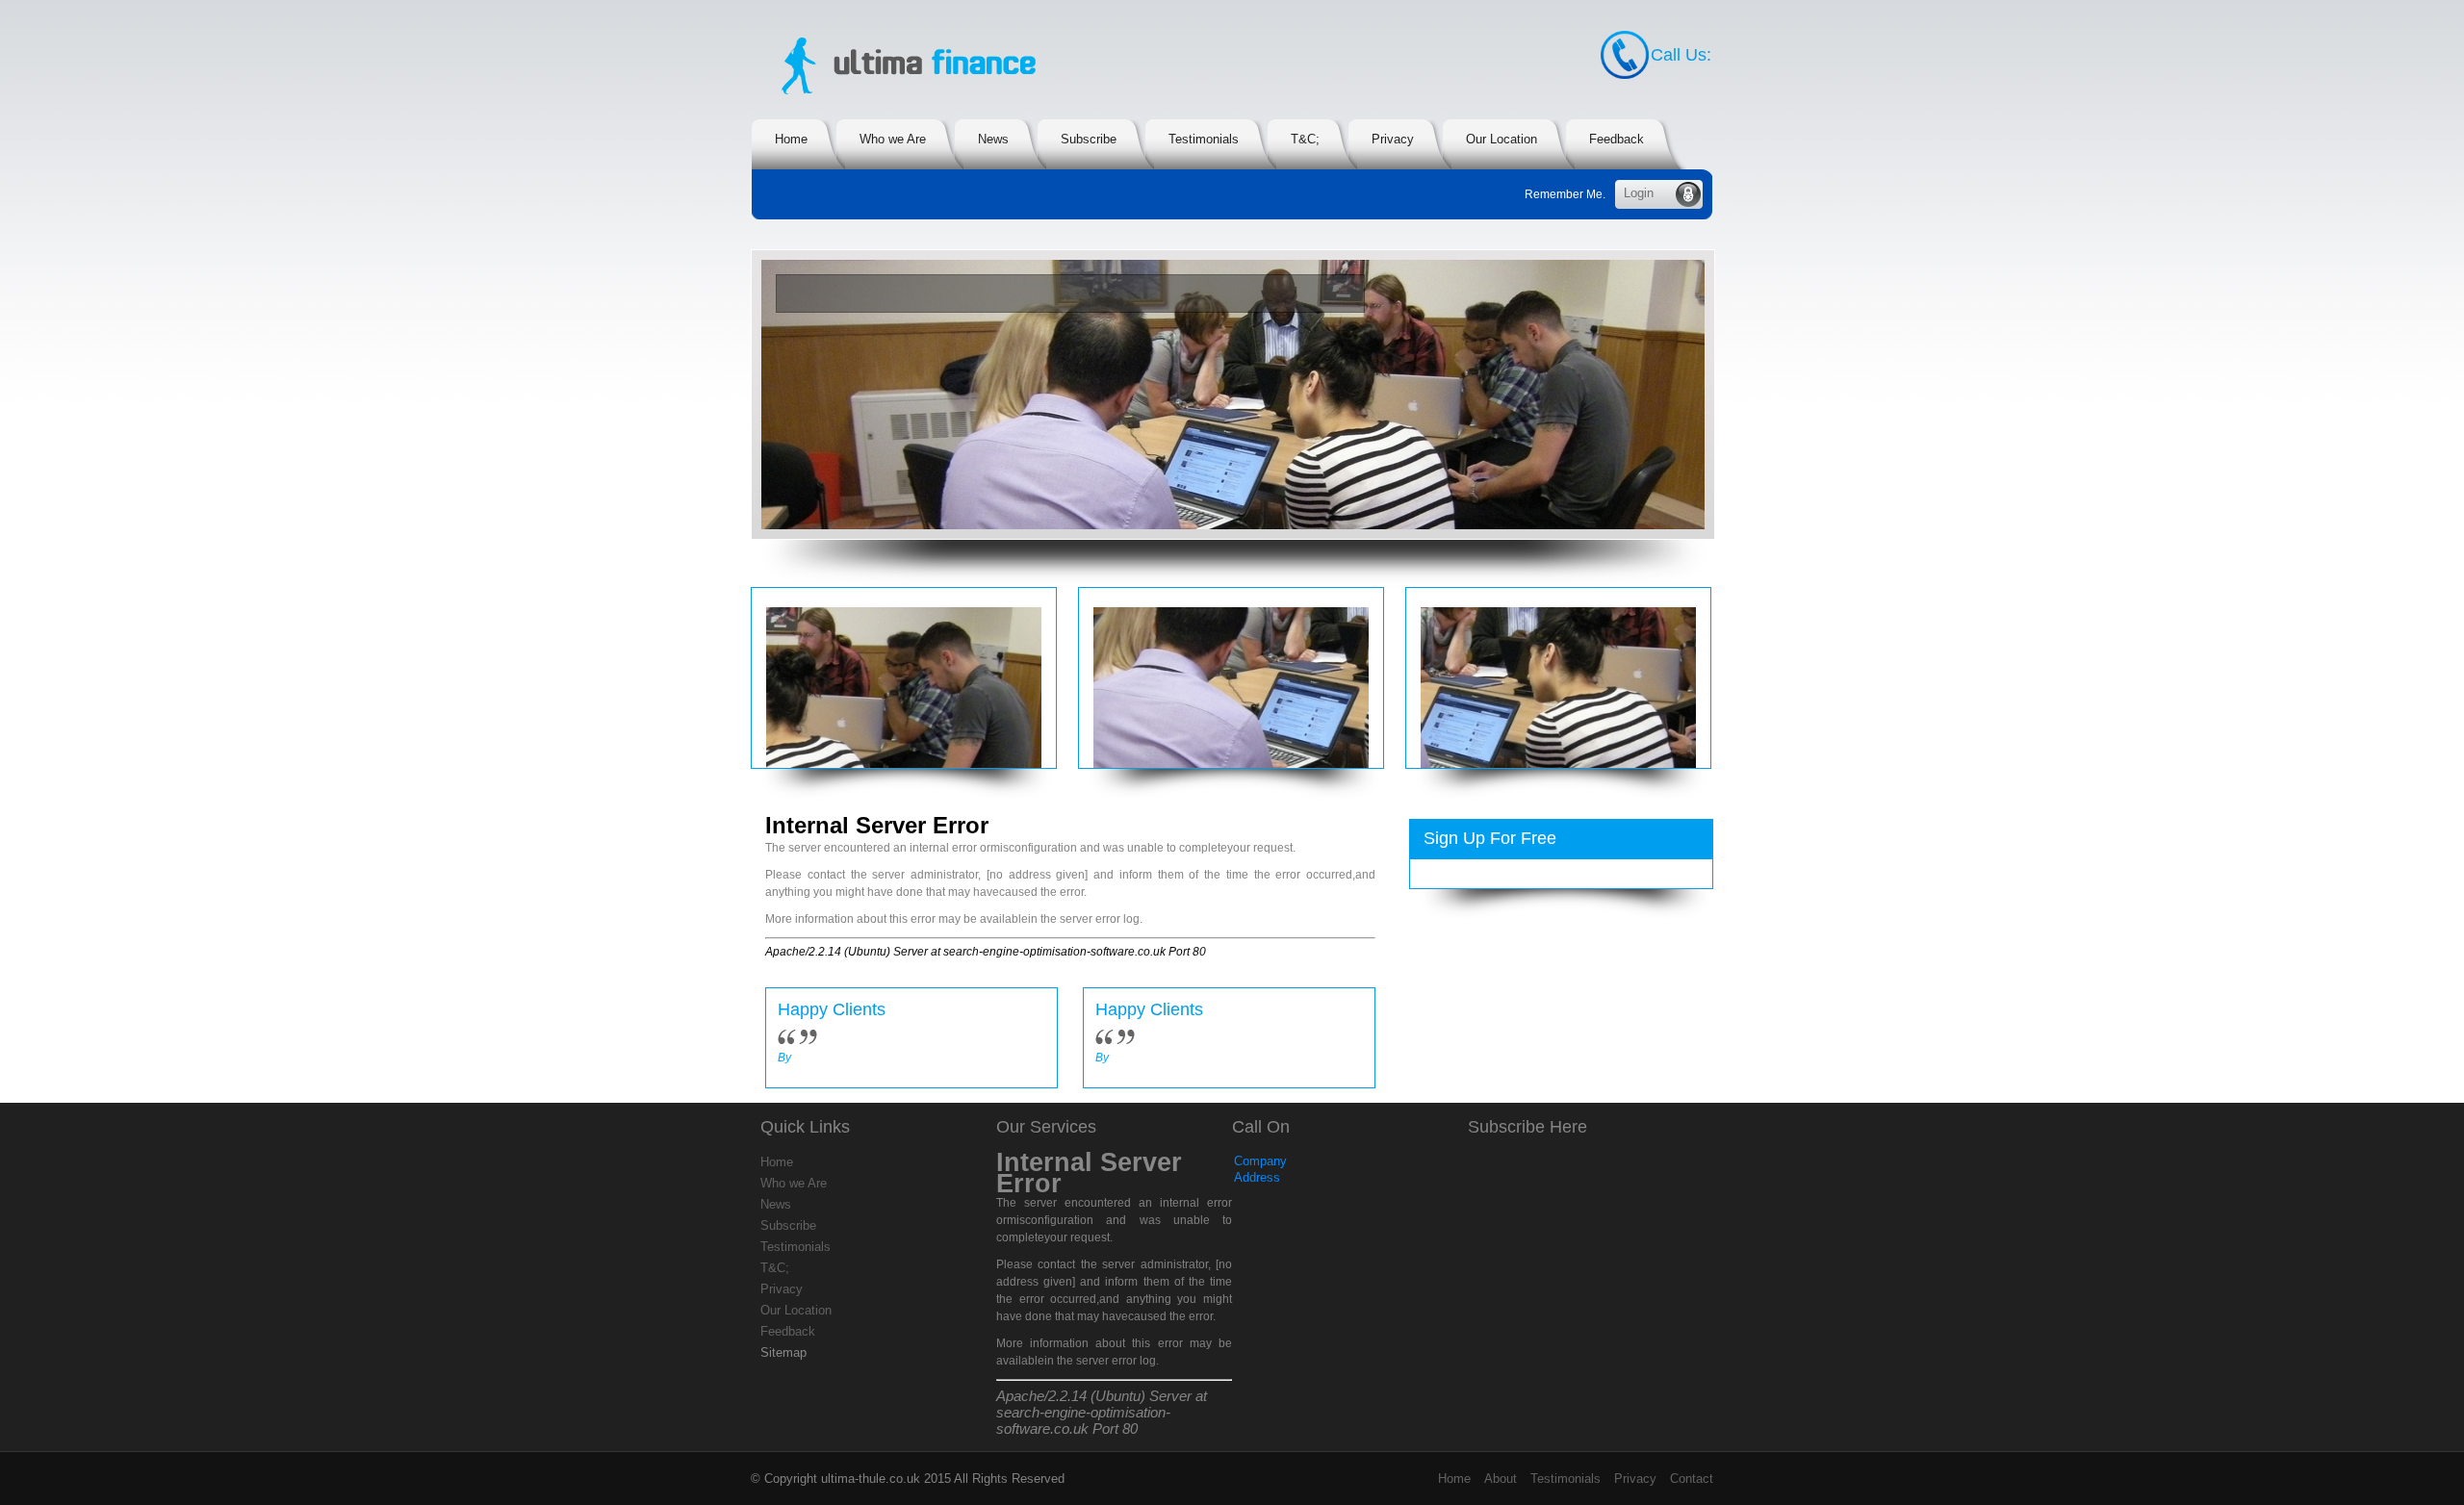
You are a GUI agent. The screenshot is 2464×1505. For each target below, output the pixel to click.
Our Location (796, 1310)
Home (777, 1162)
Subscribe (788, 1225)
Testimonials (796, 1247)
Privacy (782, 1289)
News (776, 1204)
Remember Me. (1565, 194)
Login (1639, 193)
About (1501, 1479)
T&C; (775, 1268)
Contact (1692, 1479)
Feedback (788, 1331)
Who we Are (794, 1183)
